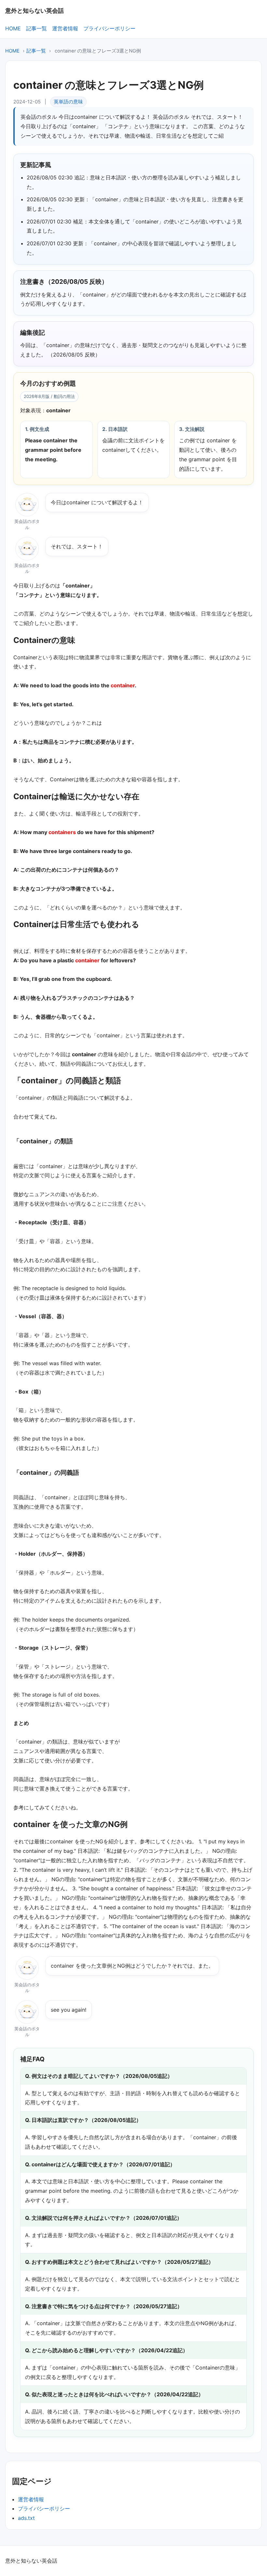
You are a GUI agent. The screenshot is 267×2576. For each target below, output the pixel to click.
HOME (13, 28)
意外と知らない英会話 (35, 10)
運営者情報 (65, 28)
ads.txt (26, 2518)
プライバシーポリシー (109, 28)
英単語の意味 (68, 102)
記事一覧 (36, 28)
